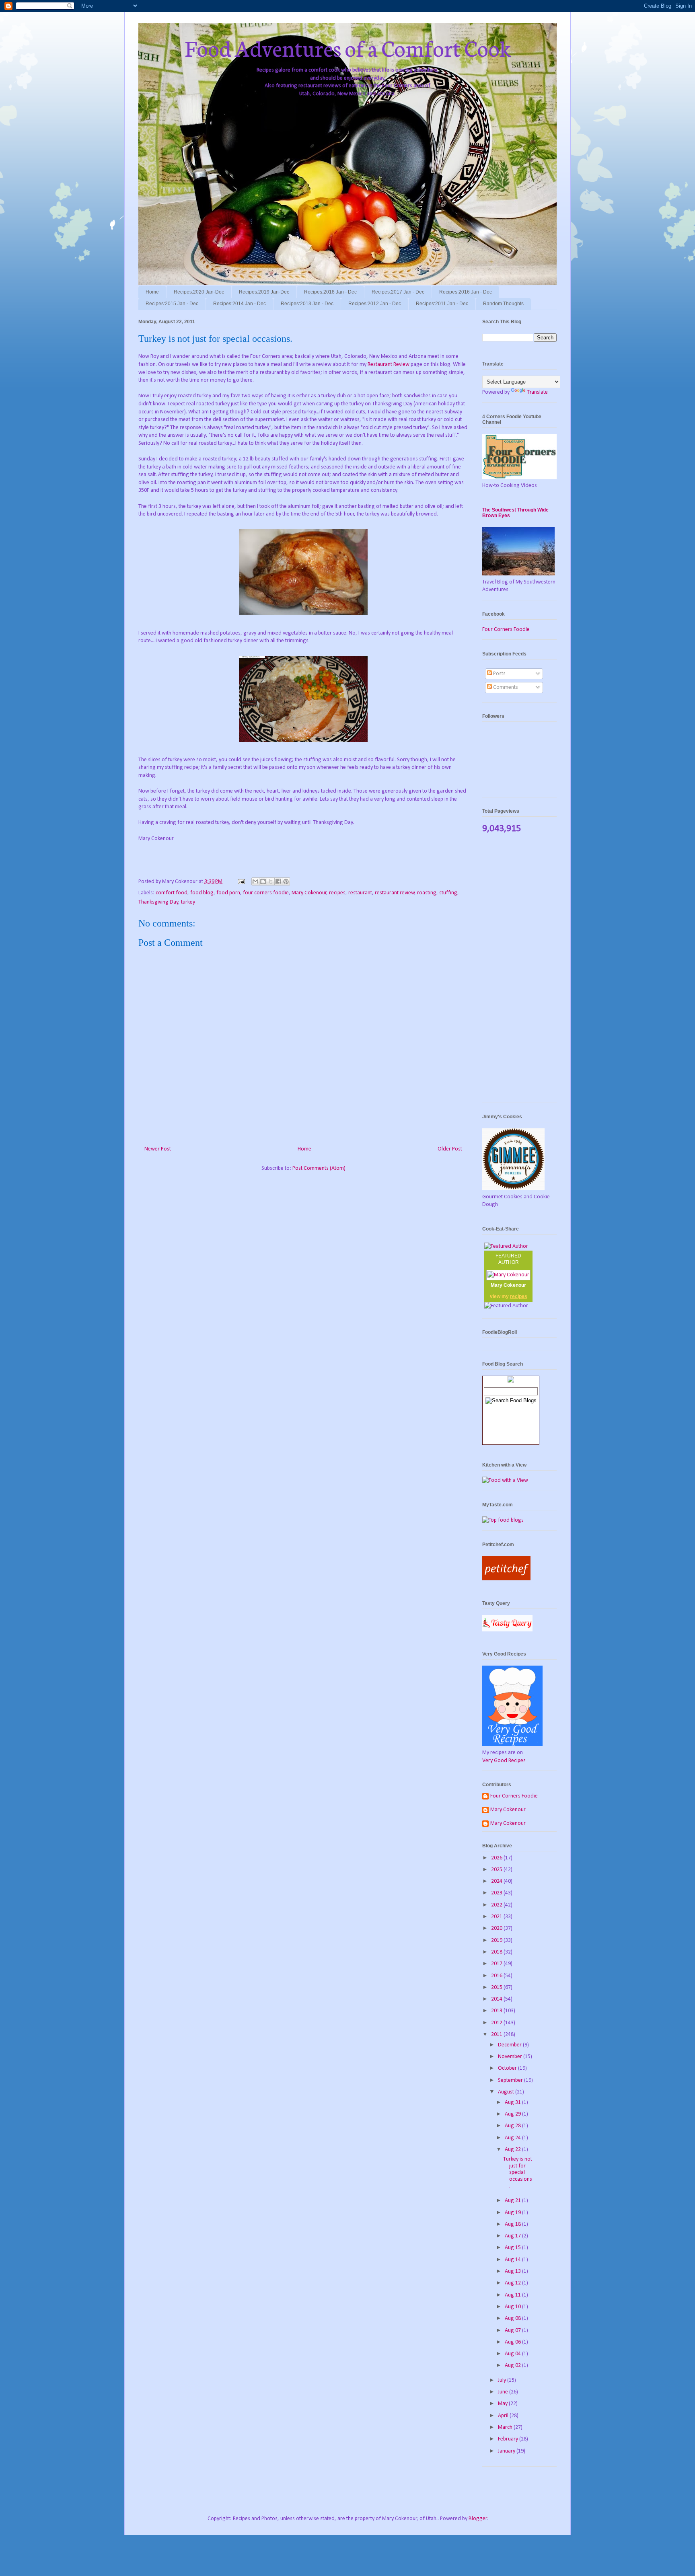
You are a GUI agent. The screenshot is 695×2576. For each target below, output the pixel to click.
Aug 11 (513, 2295)
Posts (499, 674)
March (506, 2427)
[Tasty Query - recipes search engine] (507, 1630)
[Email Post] (241, 882)
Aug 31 (513, 2103)
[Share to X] (271, 881)
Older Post (450, 1149)
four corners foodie (266, 893)
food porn (228, 893)
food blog (202, 893)
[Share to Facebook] (278, 881)
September (511, 2080)
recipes (337, 893)
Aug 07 (513, 2331)
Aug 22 (513, 2150)
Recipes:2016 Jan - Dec (466, 292)
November (511, 2057)
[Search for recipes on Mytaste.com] (503, 1520)
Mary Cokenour (309, 893)
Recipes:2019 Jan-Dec (264, 292)
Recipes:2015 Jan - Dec (172, 304)
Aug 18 (513, 2224)
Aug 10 (513, 2307)
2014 (497, 1999)
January (507, 2451)
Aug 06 (513, 2342)
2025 (497, 1870)
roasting (427, 893)
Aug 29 (513, 2114)
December (510, 2045)
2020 (497, 1928)
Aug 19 (513, 2213)
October (508, 2068)
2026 (497, 1858)
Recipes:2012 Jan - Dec (375, 304)
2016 (497, 1976)
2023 (497, 1893)
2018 (497, 1952)
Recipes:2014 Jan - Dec (240, 304)
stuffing (448, 893)
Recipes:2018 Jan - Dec (330, 292)
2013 (497, 2011)
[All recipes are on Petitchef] (506, 1579)
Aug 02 (513, 2365)
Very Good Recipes (504, 1761)
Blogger (478, 2519)
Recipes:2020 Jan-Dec (199, 292)
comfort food (172, 893)
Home (152, 292)
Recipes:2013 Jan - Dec (307, 304)
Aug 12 (513, 2283)
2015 (497, 1987)
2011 (497, 2035)
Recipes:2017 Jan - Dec (398, 292)
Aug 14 (513, 2260)
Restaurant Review (389, 365)
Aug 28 (513, 2126)
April (504, 2416)
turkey (188, 902)
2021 (497, 1917)
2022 (497, 1905)
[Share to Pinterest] (286, 881)
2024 (497, 1881)
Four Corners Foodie (506, 630)
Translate (537, 392)
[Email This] (255, 881)
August (507, 2092)
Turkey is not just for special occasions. (518, 2173)
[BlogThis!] (263, 881)
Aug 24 (513, 2138)
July (503, 2380)
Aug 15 (513, 2248)
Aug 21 (513, 2201)
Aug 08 (513, 2318)
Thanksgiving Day (158, 902)
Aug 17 (513, 2236)
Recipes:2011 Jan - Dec (442, 304)
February (509, 2439)
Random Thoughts (503, 304)
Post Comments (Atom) (319, 1168)
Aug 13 (513, 2271)
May (503, 2404)
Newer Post (158, 1149)
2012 (497, 2023)
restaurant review (395, 893)
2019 (497, 1940)
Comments (505, 687)
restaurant (360, 893)
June (504, 2392)
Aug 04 (513, 2354)
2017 (497, 1964)
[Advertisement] (519, 976)
